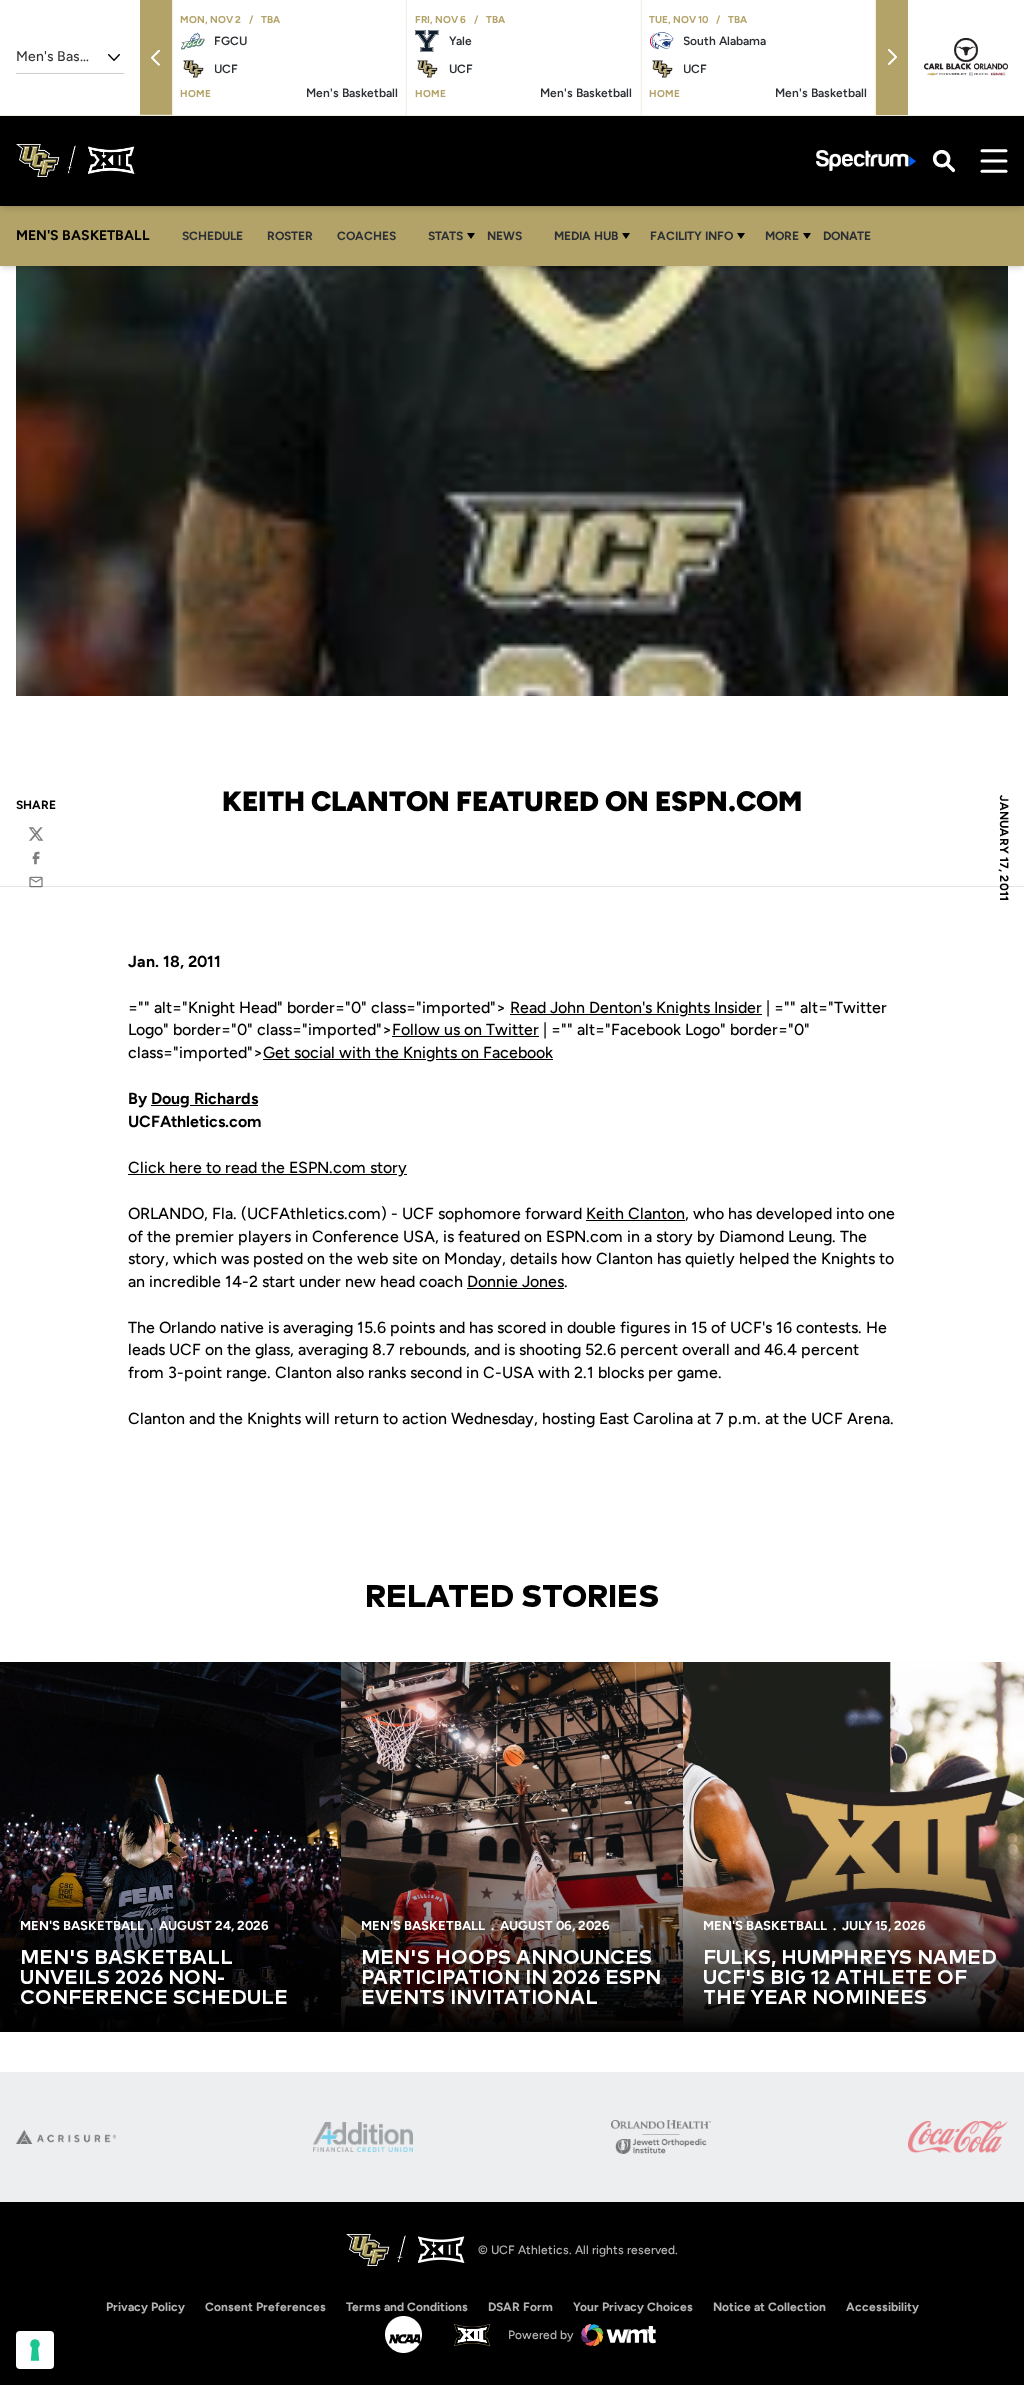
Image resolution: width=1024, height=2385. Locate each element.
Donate (847, 236)
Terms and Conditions (407, 2307)
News (504, 236)
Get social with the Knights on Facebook (408, 1052)
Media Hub (586, 236)
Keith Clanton (635, 1213)
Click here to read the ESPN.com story (267, 1167)
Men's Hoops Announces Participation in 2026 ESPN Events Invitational (511, 1978)
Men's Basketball (82, 1925)
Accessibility (882, 2306)
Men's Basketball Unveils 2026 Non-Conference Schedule (154, 1978)
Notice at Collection (769, 2307)
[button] (156, 57)
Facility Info (691, 236)
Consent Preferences (265, 2307)
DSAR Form (520, 2307)
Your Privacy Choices (633, 2307)
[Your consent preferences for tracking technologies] (35, 2350)
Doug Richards (204, 1098)
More (782, 236)
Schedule (212, 236)
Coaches (366, 236)
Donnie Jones (515, 1281)
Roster (290, 236)
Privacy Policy (145, 2307)
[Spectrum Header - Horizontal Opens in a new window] (866, 160)
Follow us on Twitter (465, 1029)
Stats (445, 236)
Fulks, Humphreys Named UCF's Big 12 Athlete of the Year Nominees (850, 1978)
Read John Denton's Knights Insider (636, 1007)
